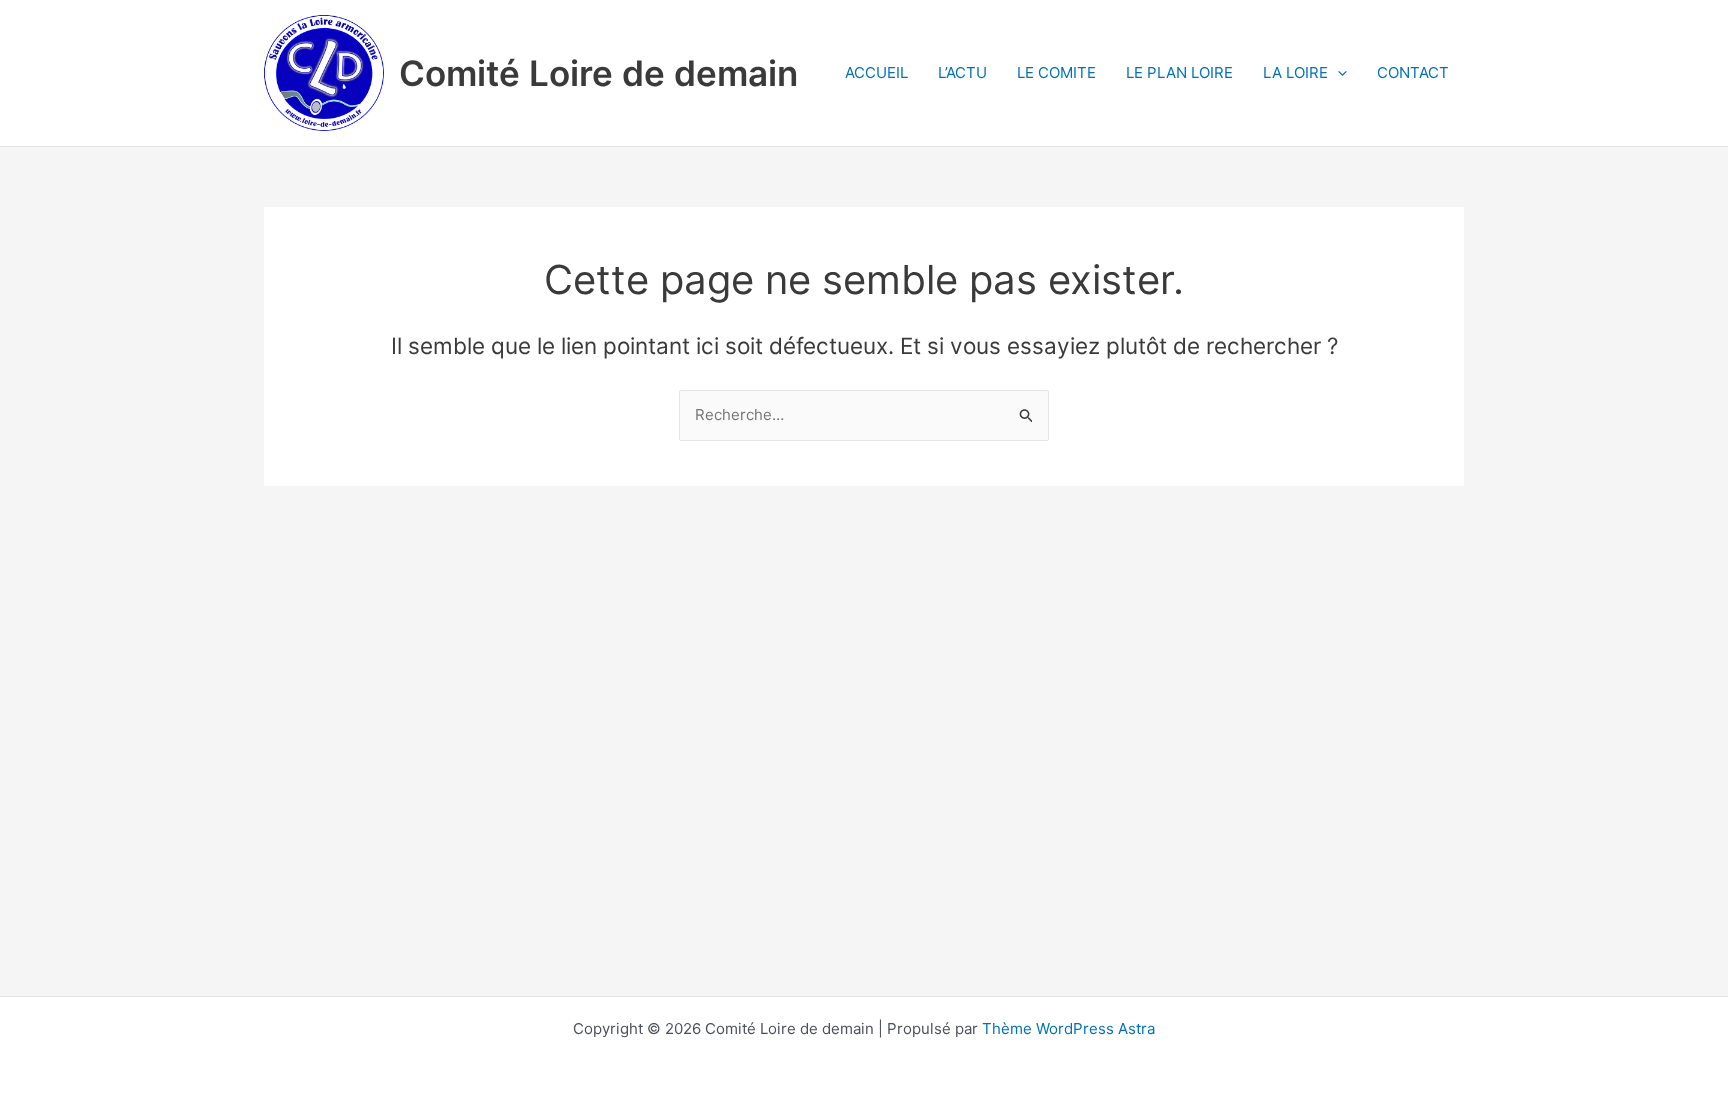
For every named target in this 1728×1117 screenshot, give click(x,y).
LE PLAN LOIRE (1179, 72)
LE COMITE (1056, 72)
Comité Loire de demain (598, 73)
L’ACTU (962, 72)
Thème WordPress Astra (1068, 1028)
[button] (1337, 73)
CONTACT (1413, 72)
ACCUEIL (876, 72)
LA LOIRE (1295, 72)
